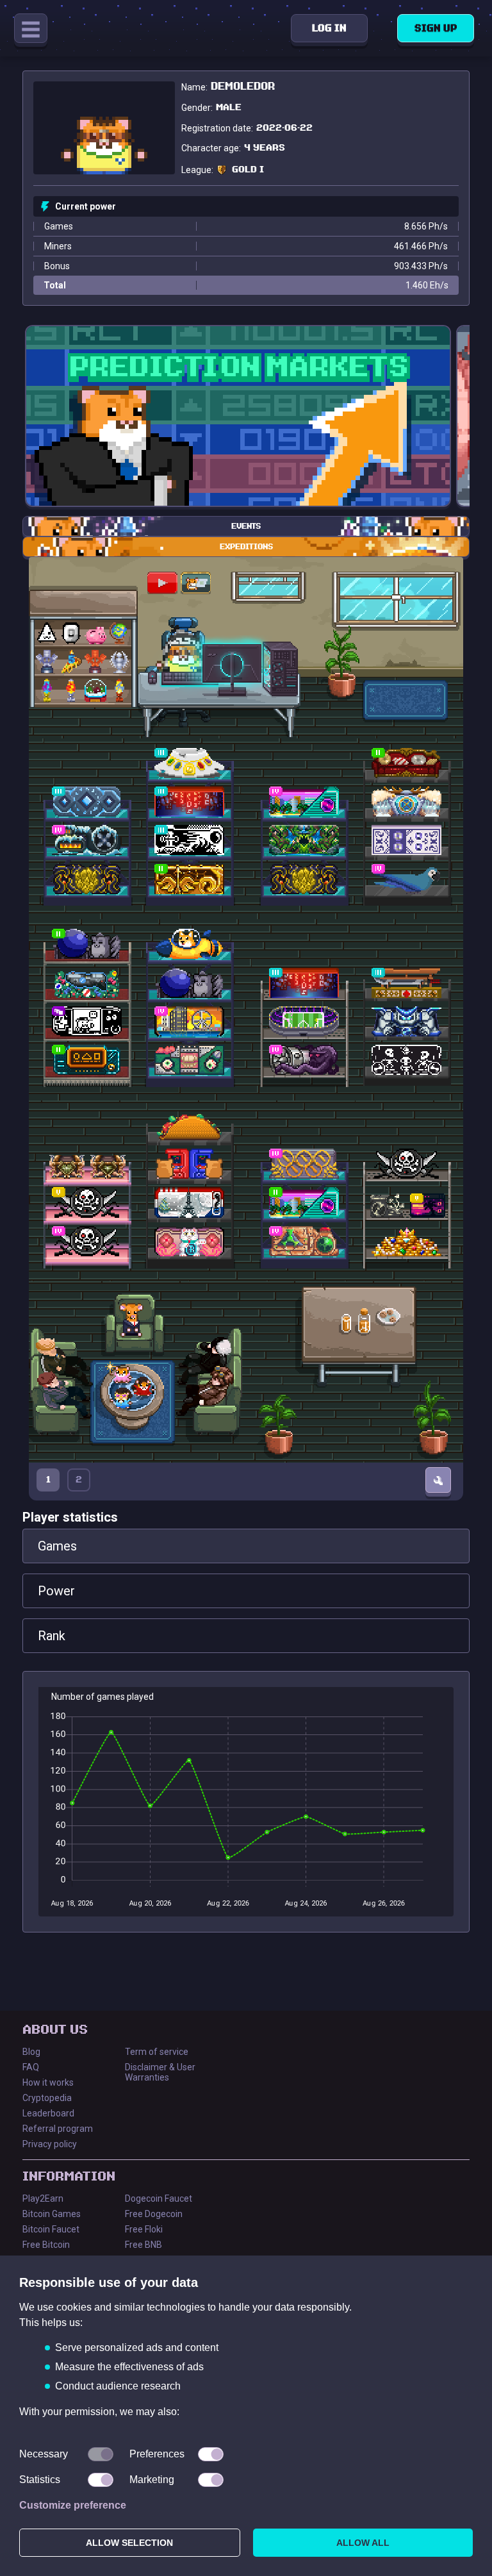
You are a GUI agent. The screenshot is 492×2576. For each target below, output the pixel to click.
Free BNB (143, 2245)
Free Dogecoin (154, 2214)
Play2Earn (43, 2198)
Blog (31, 2052)
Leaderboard (48, 2113)
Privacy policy (50, 2144)
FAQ (31, 2067)
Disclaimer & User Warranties (160, 2072)
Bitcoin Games (52, 2214)
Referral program (58, 2129)
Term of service (157, 2052)
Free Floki (144, 2229)
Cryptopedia (47, 2098)
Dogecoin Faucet (159, 2198)
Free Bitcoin (46, 2245)
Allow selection (129, 2543)
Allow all (363, 2543)
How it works (48, 2082)
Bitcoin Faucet (51, 2229)
